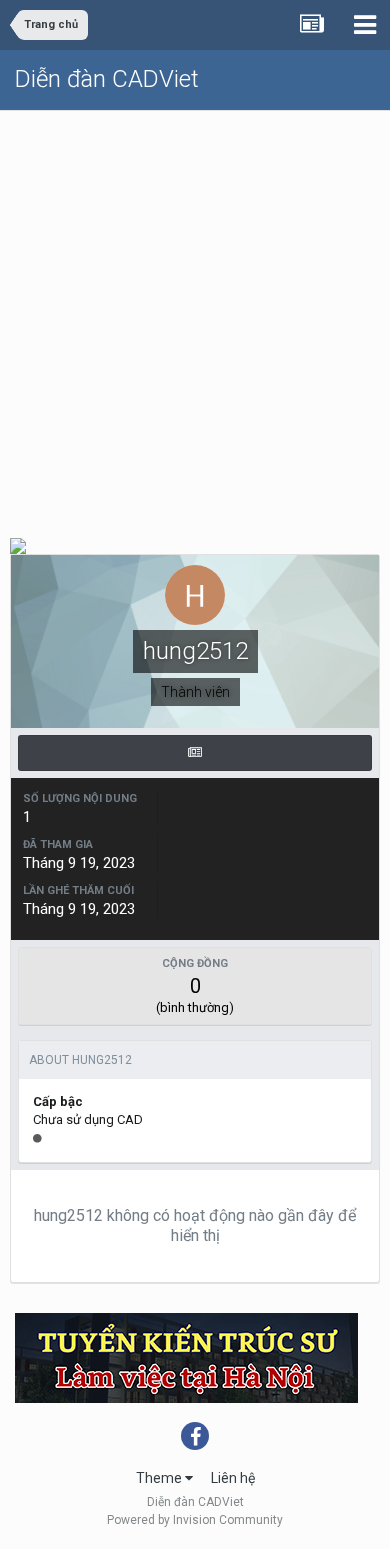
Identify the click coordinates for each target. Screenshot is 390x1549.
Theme (160, 1478)
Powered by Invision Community (195, 1520)
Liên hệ (233, 1478)
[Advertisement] (195, 316)
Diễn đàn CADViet (107, 79)
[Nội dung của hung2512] (195, 753)
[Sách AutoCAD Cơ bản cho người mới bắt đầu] (18, 544)
